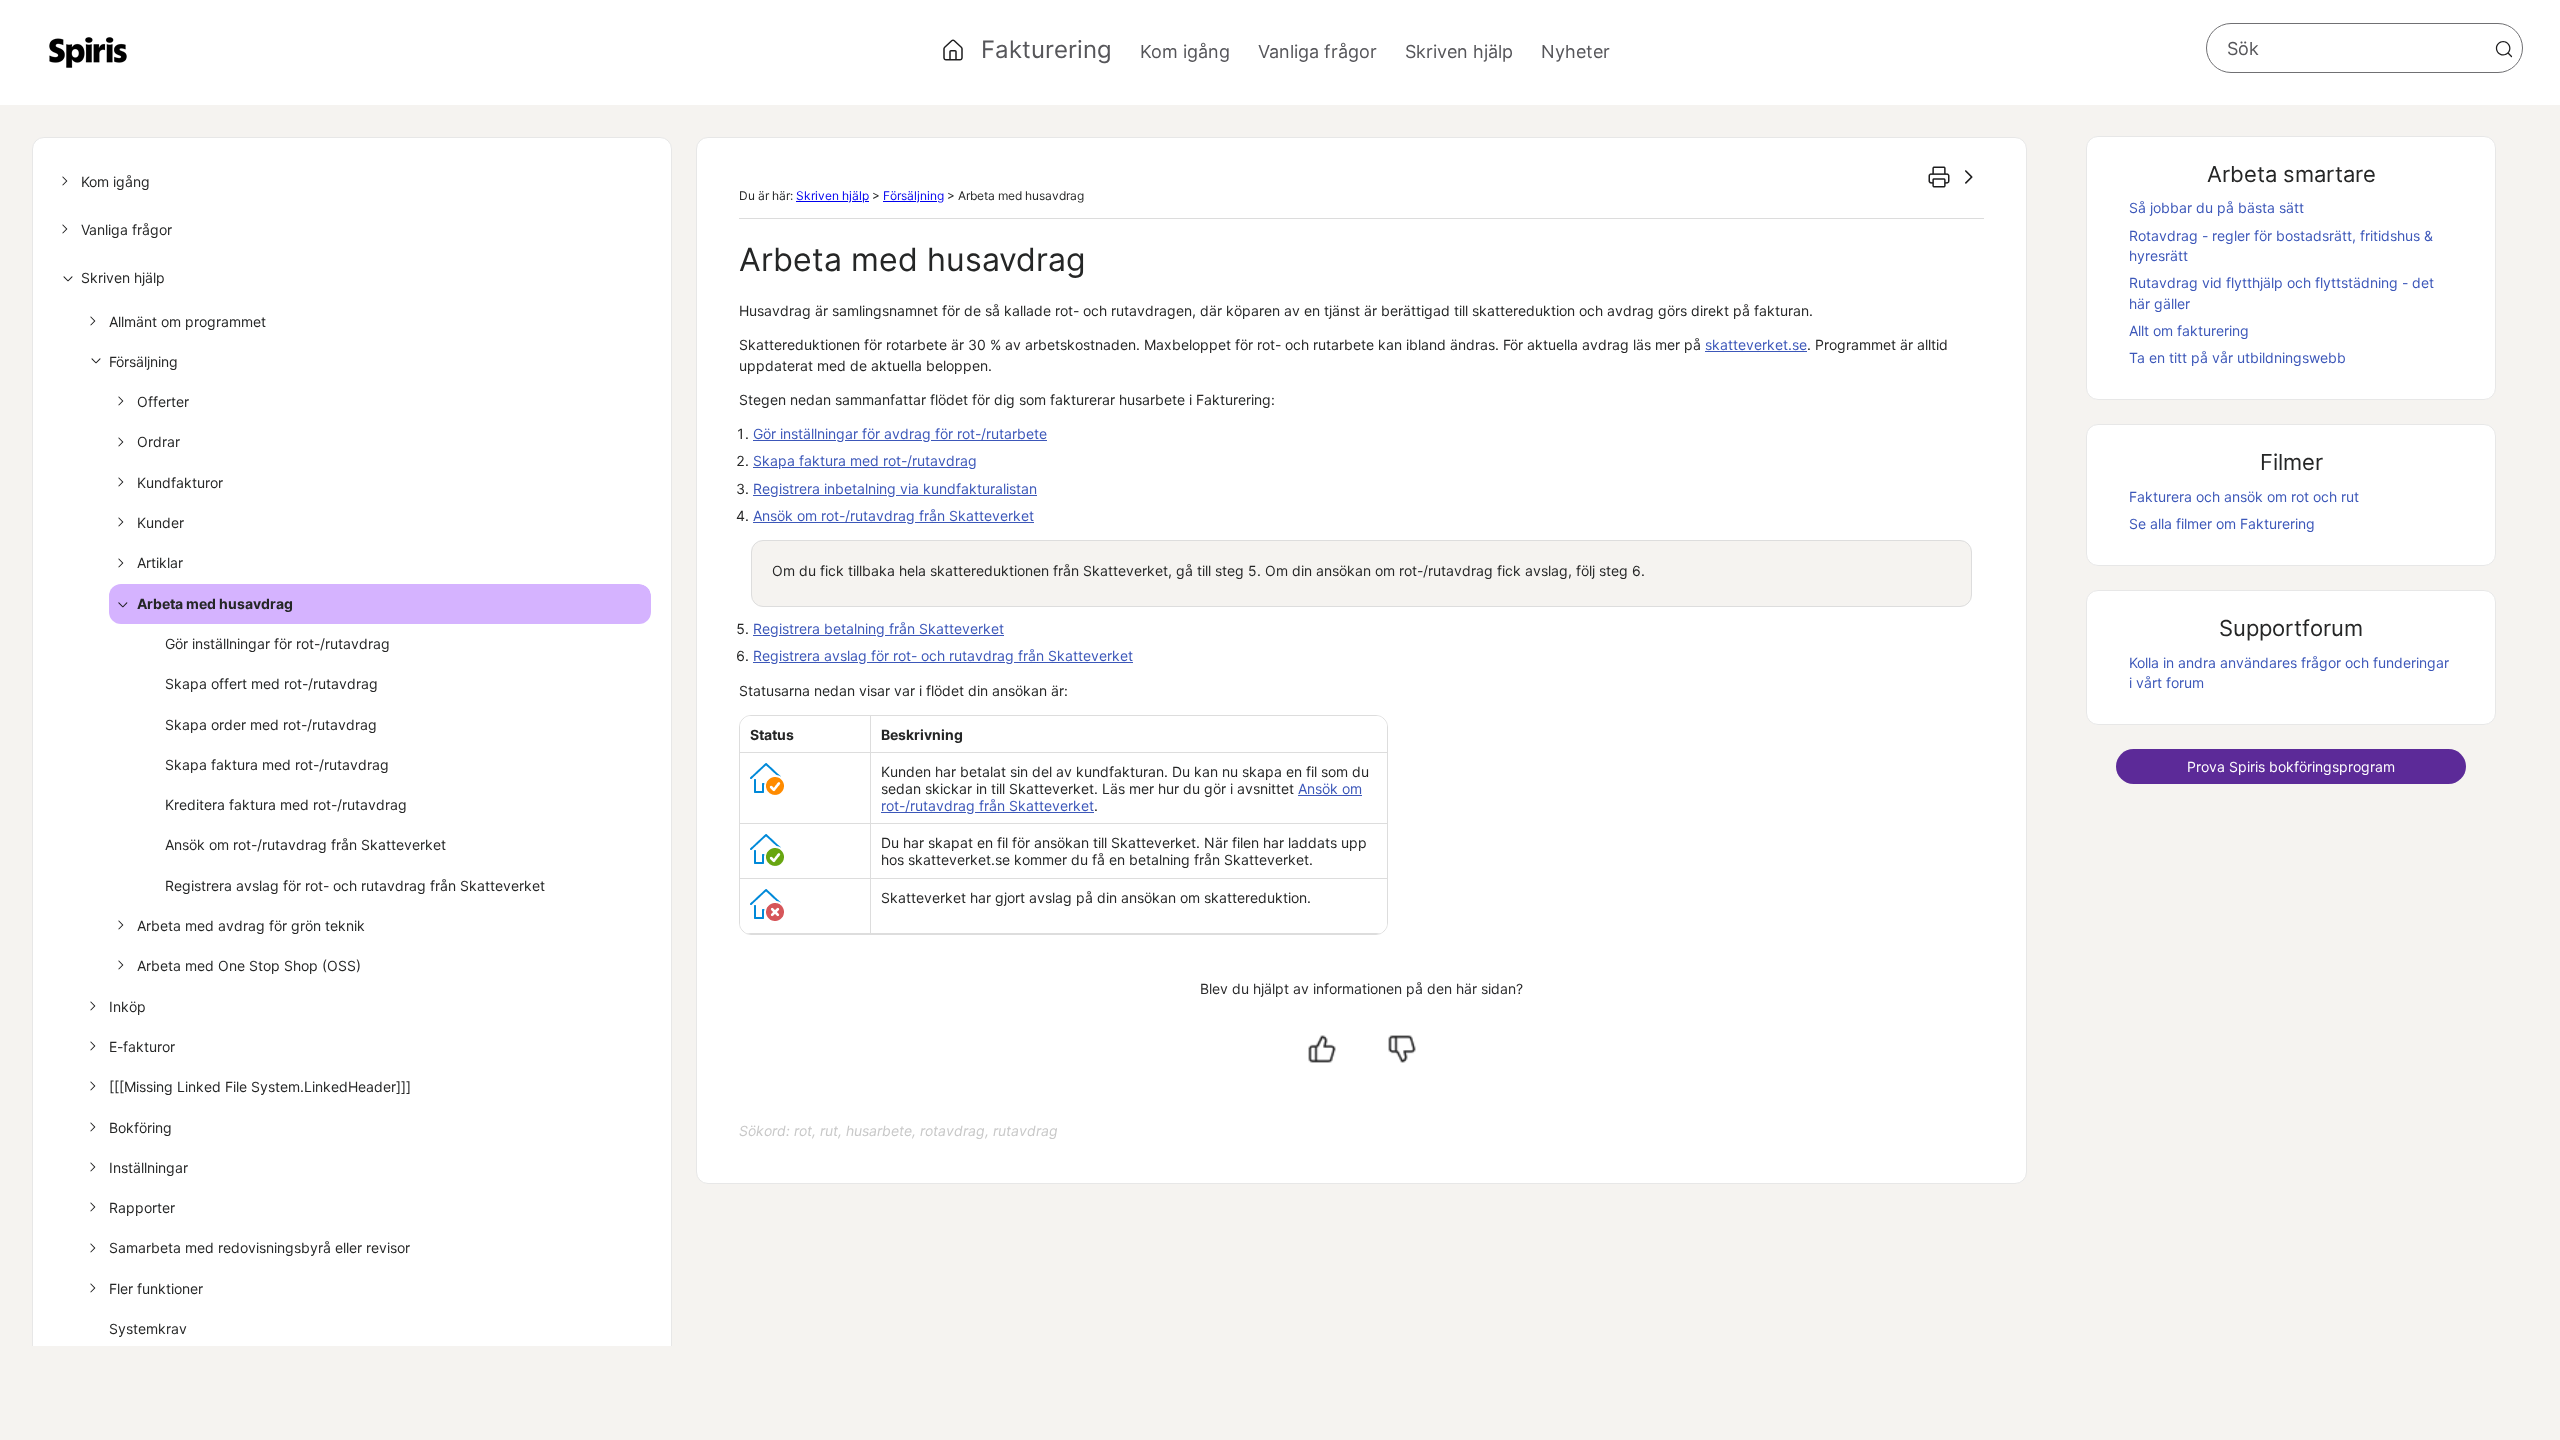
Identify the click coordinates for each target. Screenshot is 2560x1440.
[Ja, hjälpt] (1322, 1049)
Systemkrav (148, 1328)
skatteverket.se (1756, 344)
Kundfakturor (180, 482)
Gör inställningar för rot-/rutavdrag (277, 643)
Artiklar (160, 562)
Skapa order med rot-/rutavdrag (271, 724)
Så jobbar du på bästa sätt (2216, 207)
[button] (2504, 49)
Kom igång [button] (1185, 51)
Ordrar (158, 441)
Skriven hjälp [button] (1459, 51)
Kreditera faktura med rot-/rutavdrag (286, 804)
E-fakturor (142, 1046)
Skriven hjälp (123, 277)
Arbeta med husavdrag (215, 603)
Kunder (160, 522)
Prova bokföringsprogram (2291, 766)
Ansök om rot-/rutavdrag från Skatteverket (305, 844)
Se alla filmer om (2222, 523)
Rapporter (142, 1207)
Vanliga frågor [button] (1317, 51)
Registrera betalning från (878, 628)
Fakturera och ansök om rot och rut (2244, 496)
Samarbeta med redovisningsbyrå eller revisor (259, 1247)
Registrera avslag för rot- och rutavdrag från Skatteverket (355, 885)
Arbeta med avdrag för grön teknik (251, 925)
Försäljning (143, 361)
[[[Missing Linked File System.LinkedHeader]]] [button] (260, 1086)
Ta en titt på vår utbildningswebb (2237, 357)
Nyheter (1575, 51)
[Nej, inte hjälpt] (1402, 1049)
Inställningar (148, 1167)
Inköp (127, 1006)
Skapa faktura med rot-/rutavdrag (277, 764)
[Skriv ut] (1939, 177)
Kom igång (115, 181)
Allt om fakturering (2189, 330)
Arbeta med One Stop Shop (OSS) (249, 965)
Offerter (163, 401)
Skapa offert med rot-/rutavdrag (271, 683)
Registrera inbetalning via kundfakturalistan (895, 488)
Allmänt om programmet (187, 321)
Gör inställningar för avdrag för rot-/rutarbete (900, 433)
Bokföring (140, 1127)
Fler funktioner (156, 1288)
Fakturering (1046, 49)
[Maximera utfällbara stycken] (1969, 177)
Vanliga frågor (126, 229)
